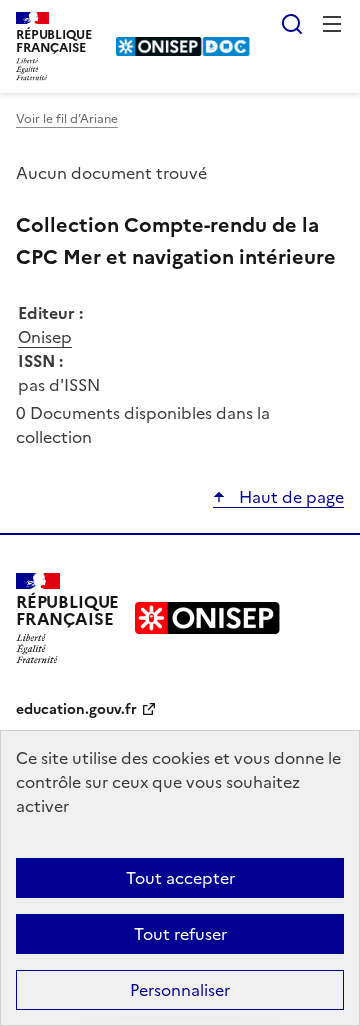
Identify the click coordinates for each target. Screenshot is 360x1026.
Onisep (45, 337)
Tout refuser (180, 934)
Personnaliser (180, 990)
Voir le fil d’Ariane (67, 119)
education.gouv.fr (76, 709)
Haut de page (289, 497)
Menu (332, 24)
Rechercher (292, 24)
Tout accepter (180, 878)
